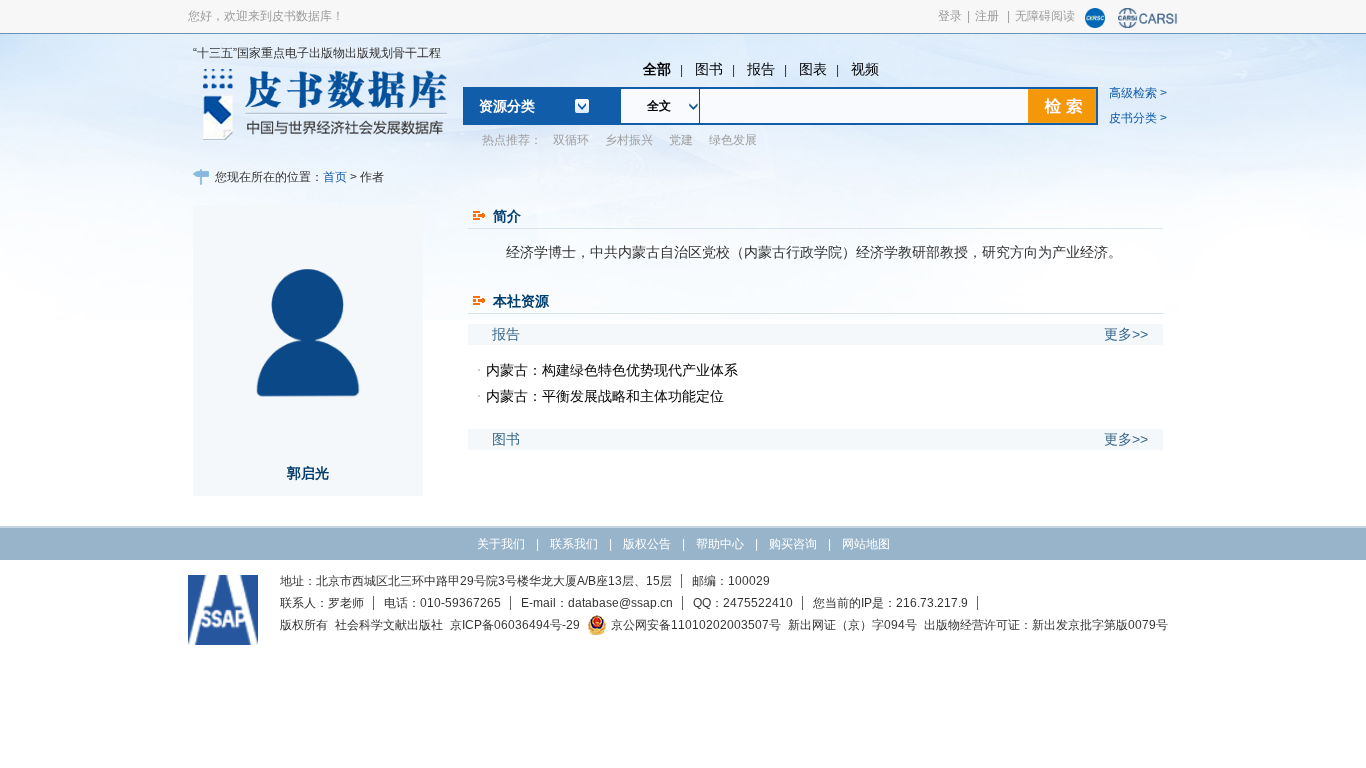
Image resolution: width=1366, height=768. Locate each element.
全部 (657, 69)
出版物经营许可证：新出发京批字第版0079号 (1046, 625)
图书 (709, 69)
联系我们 (574, 544)
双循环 (571, 140)
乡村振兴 (629, 140)
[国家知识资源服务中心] (1095, 24)
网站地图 (866, 544)
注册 (987, 16)
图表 (813, 69)
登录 (950, 16)
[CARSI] (1148, 24)
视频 (865, 69)
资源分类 (507, 106)
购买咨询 (793, 544)
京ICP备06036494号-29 (515, 625)
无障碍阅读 (1045, 16)
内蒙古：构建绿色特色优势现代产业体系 (612, 370)
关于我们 (501, 544)
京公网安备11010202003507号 (696, 625)
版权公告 (647, 544)
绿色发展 (733, 140)
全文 (659, 106)
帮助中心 (720, 544)
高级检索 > (1138, 93)
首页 (335, 177)
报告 (761, 69)
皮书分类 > (1138, 118)
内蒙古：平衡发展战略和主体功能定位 (605, 396)
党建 (681, 140)
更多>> (1126, 334)
